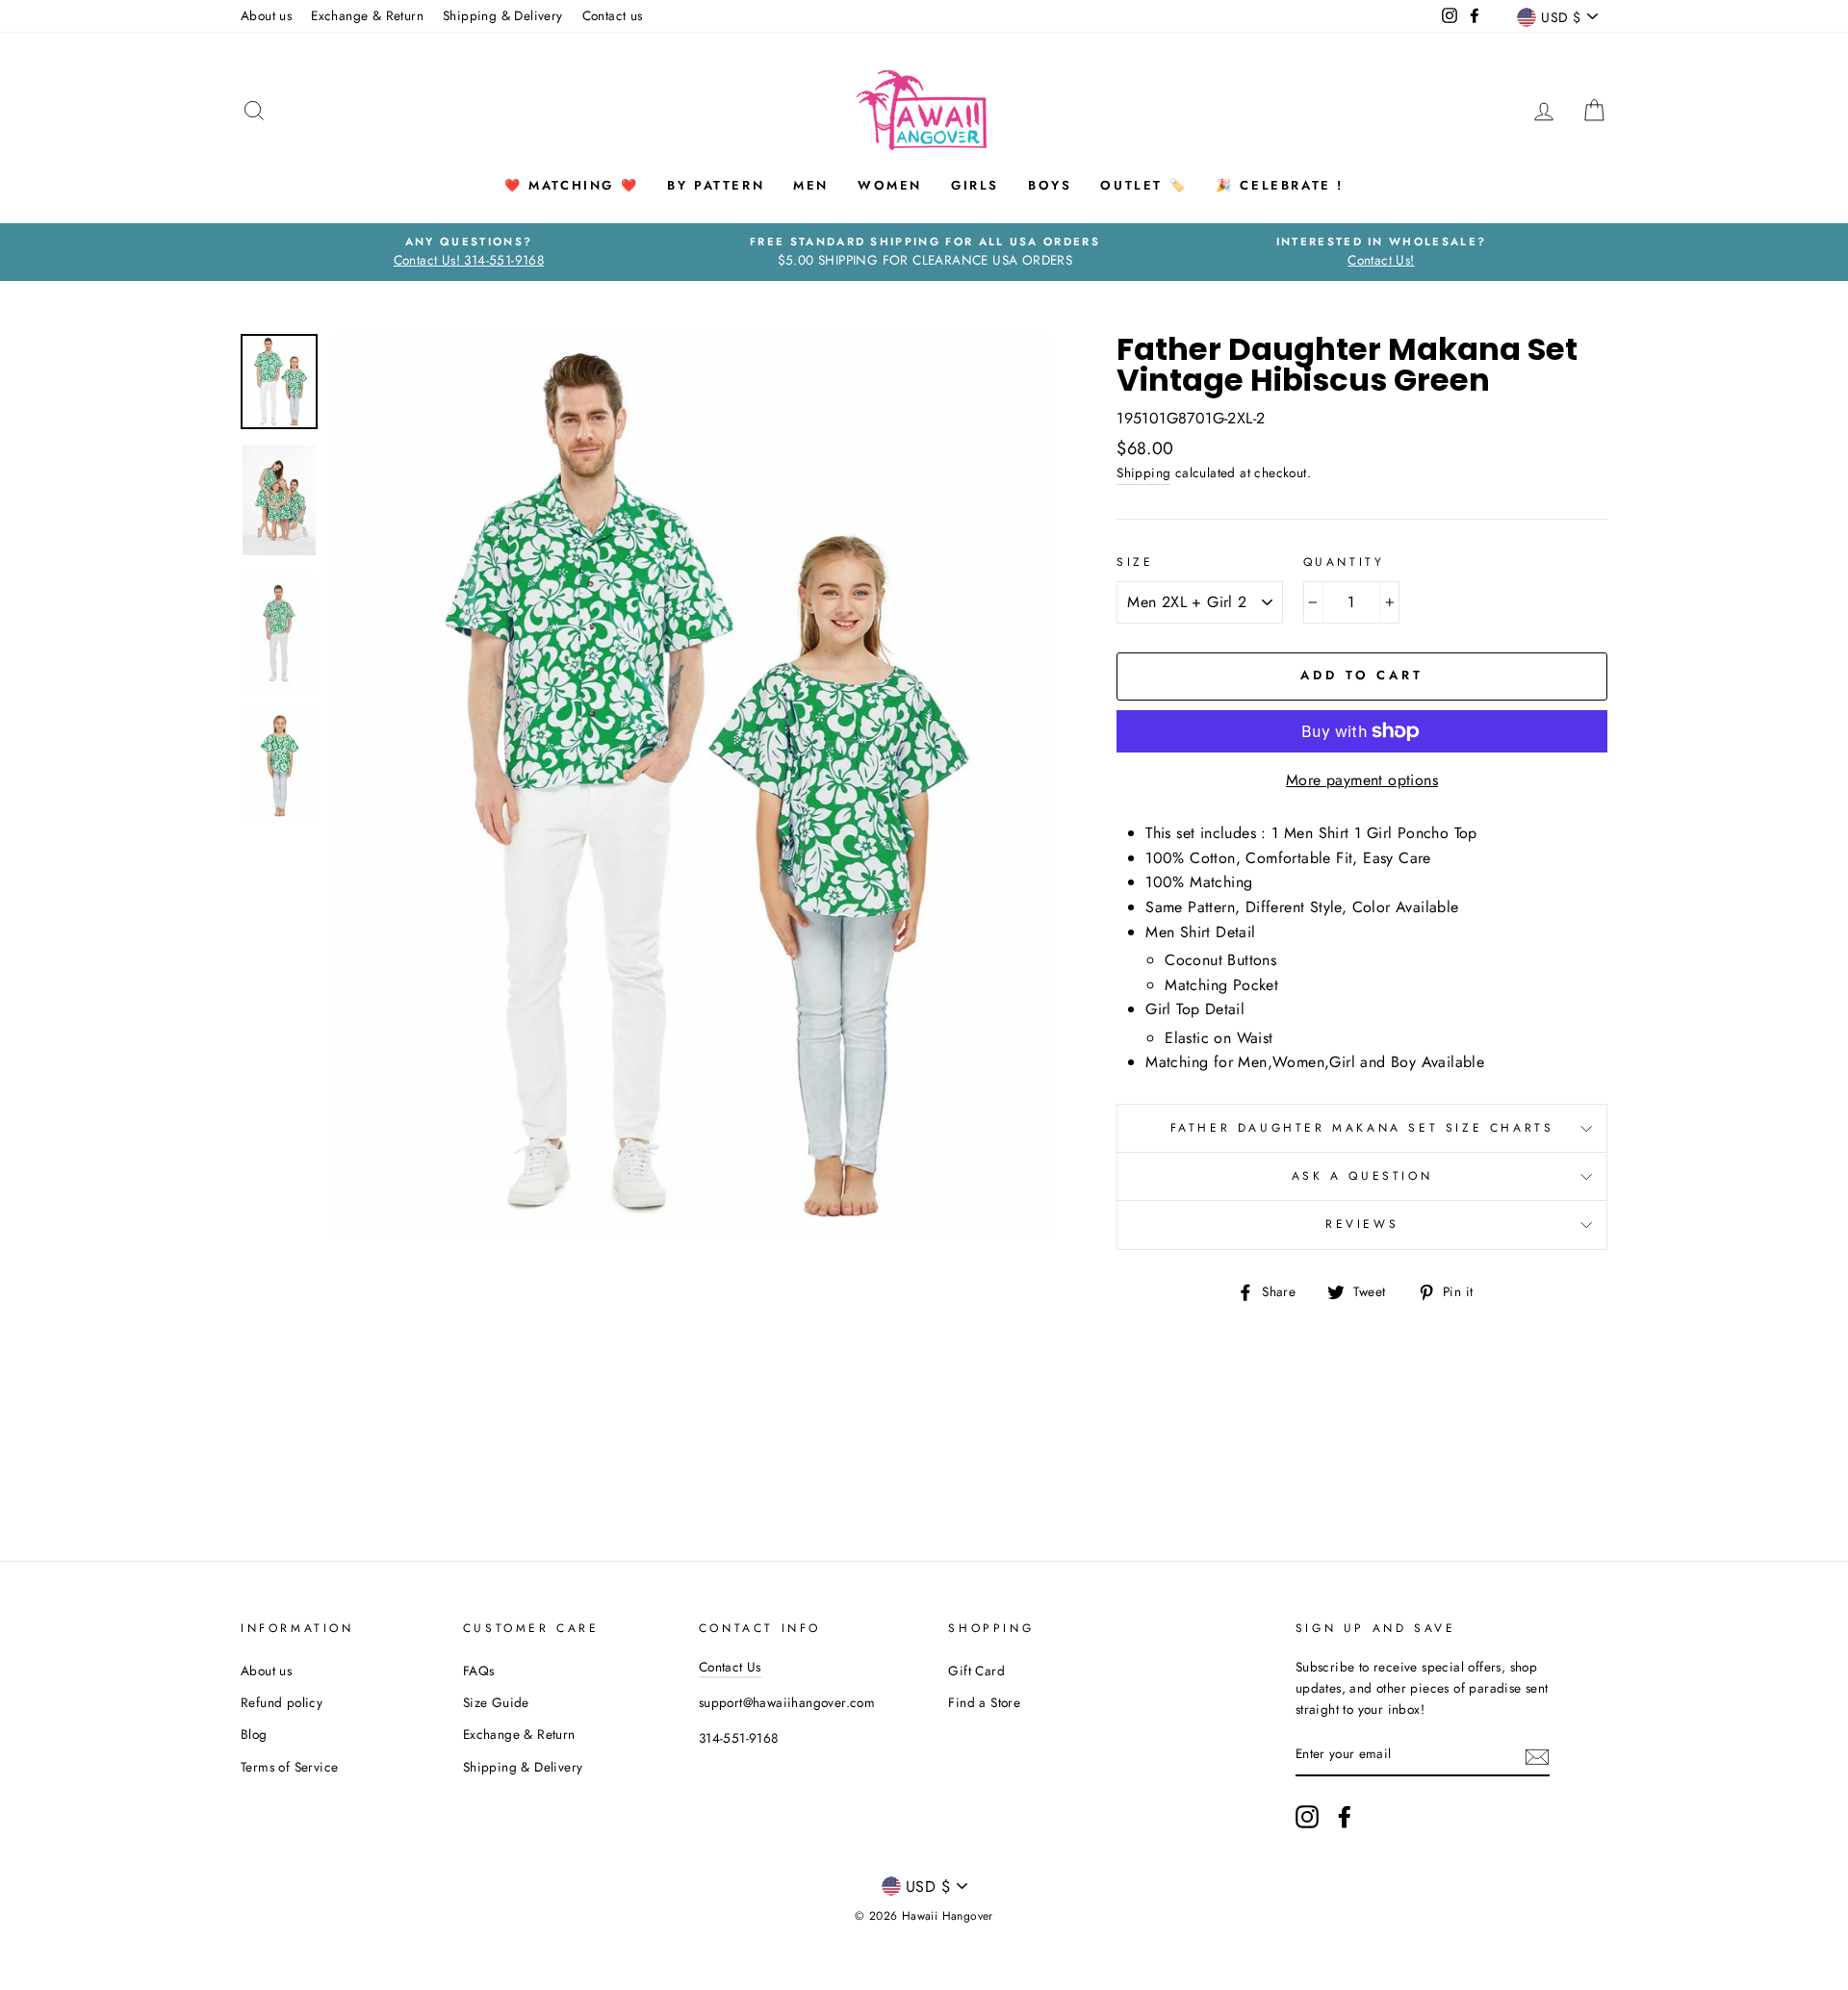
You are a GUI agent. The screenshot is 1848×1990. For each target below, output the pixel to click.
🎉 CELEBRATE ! (1280, 185)
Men (811, 185)
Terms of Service (289, 1767)
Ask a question (1362, 1176)
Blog (254, 1734)
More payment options (1362, 780)
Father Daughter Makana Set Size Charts (1362, 1128)
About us (266, 15)
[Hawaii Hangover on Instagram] (1307, 1817)
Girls (975, 185)
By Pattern (716, 185)
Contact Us (730, 1667)
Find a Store (984, 1702)
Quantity (1344, 562)
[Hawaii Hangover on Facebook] (1345, 1817)
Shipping (1143, 472)
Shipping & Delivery (503, 15)
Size (1135, 562)
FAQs (479, 1671)
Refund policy (282, 1702)
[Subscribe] (1537, 1755)
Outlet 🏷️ (1143, 185)
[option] (469, 252)
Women (890, 185)
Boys (1050, 185)
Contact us (613, 15)
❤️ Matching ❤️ (571, 185)
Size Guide (496, 1702)
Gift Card (976, 1671)
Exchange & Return (367, 15)
